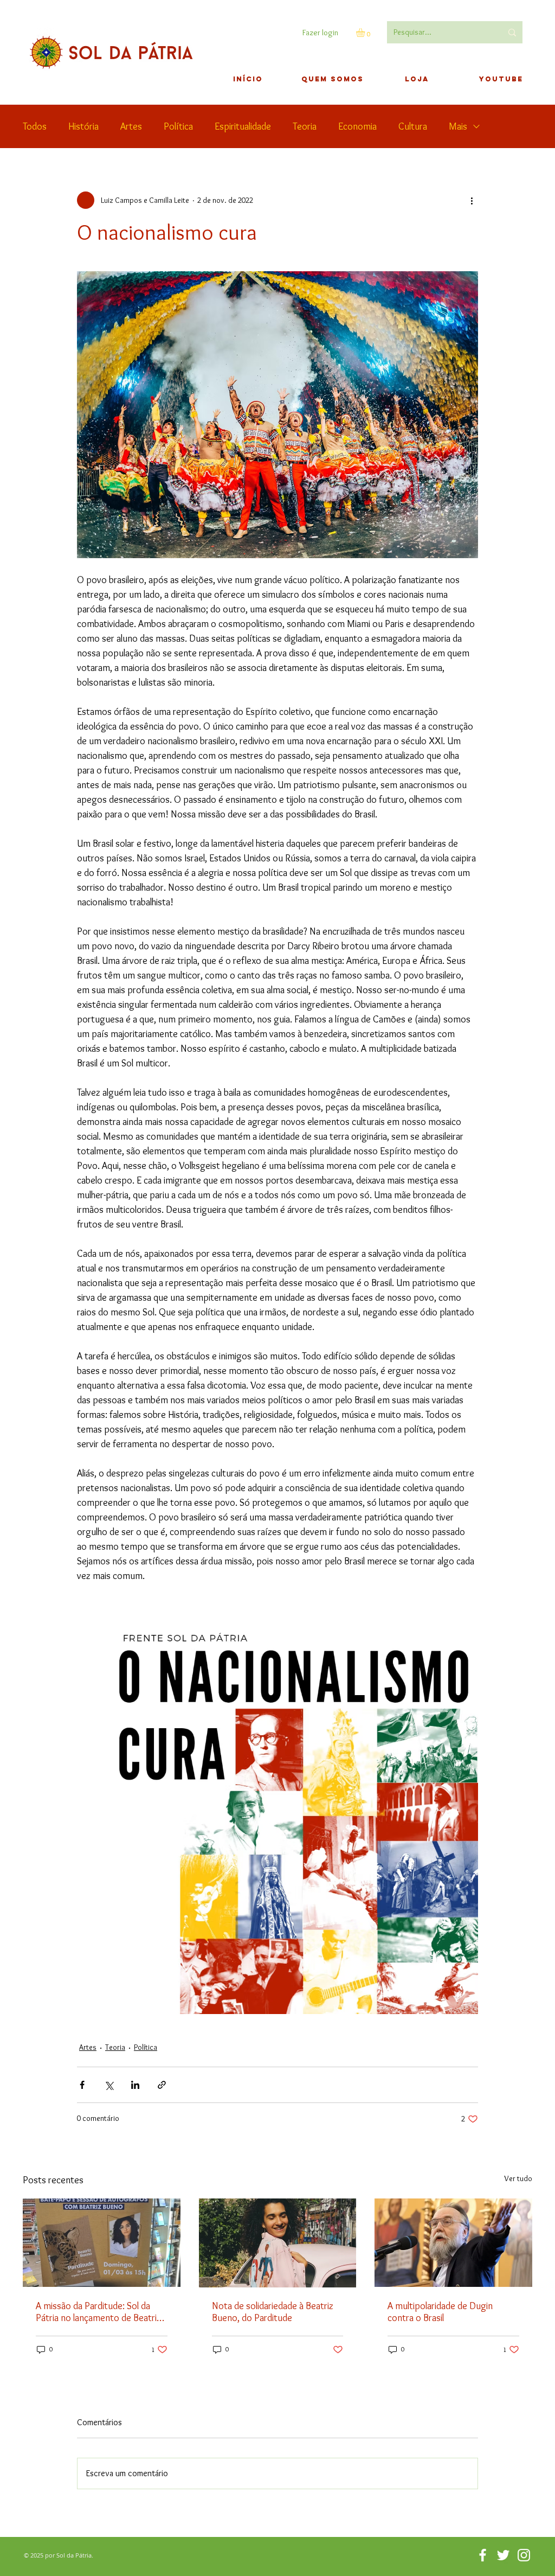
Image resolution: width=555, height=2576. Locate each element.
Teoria (305, 126)
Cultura (413, 126)
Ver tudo (518, 2178)
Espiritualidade (243, 126)
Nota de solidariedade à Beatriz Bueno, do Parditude (273, 2312)
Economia (357, 126)
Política (178, 126)
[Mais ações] (472, 200)
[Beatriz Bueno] (278, 2243)
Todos (35, 126)
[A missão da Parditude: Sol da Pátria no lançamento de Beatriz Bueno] (102, 2243)
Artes (131, 126)
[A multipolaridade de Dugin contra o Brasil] (453, 2243)
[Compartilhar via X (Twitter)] (109, 2085)
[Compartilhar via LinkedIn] (135, 2085)
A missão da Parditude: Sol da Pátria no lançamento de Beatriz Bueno (98, 2312)
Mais (458, 126)
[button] (366, 33)
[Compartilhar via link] (162, 2085)
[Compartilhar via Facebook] (82, 2085)
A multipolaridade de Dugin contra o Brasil (440, 2312)
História (83, 126)
